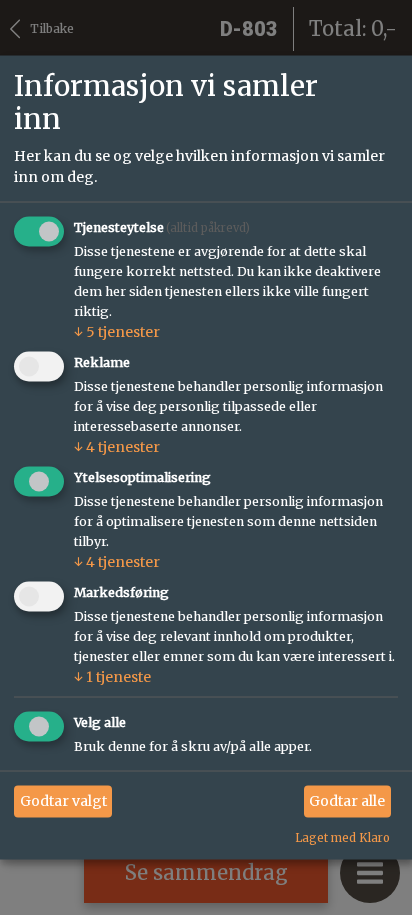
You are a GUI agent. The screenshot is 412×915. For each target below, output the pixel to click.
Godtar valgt (63, 801)
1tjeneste (112, 676)
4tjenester (117, 447)
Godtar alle (347, 801)
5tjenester (117, 332)
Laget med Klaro (342, 837)
